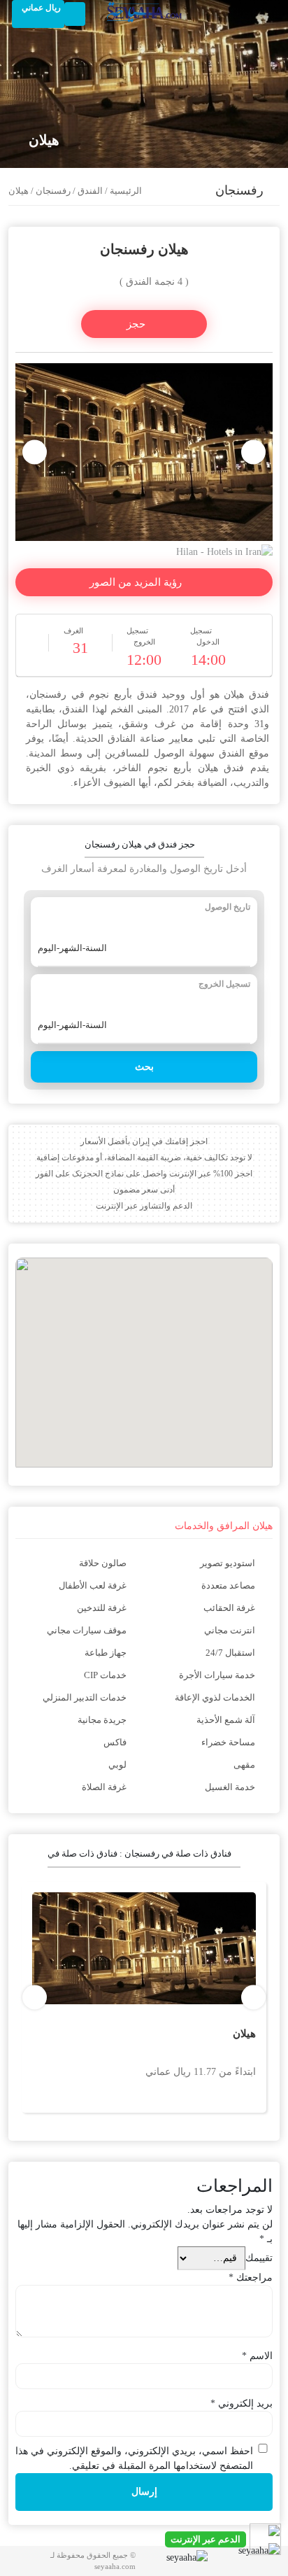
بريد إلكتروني (242, 2403)
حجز (137, 324)
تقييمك (259, 2258)
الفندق (90, 191)
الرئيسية (126, 191)
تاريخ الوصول (228, 907)
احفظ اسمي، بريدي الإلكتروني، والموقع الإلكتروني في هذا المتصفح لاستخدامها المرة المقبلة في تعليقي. (134, 2458)
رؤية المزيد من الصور (137, 582)
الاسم (257, 2356)
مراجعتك (251, 2278)
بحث (144, 1067)
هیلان (244, 2034)
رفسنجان (53, 191)
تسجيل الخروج (224, 984)
